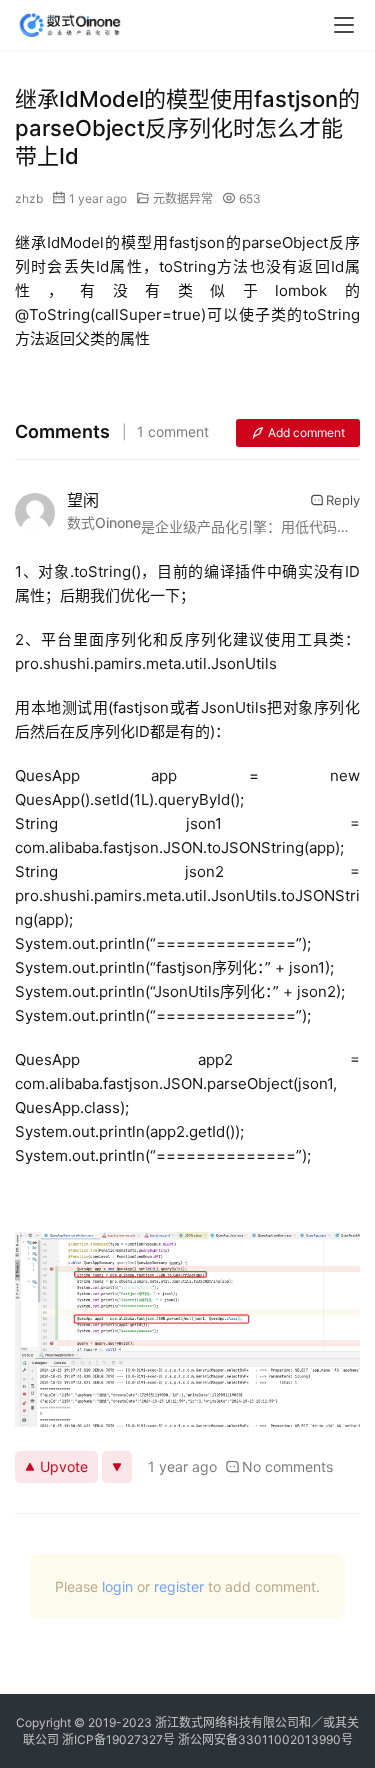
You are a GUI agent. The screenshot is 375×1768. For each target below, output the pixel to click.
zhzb (29, 198)
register (179, 1586)
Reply (343, 500)
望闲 (83, 500)
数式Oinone (104, 522)
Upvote (64, 1466)
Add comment (306, 432)
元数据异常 (183, 198)
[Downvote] (117, 1467)
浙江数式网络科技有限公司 (227, 1722)
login (117, 1586)
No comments (287, 1466)
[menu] (344, 25)
